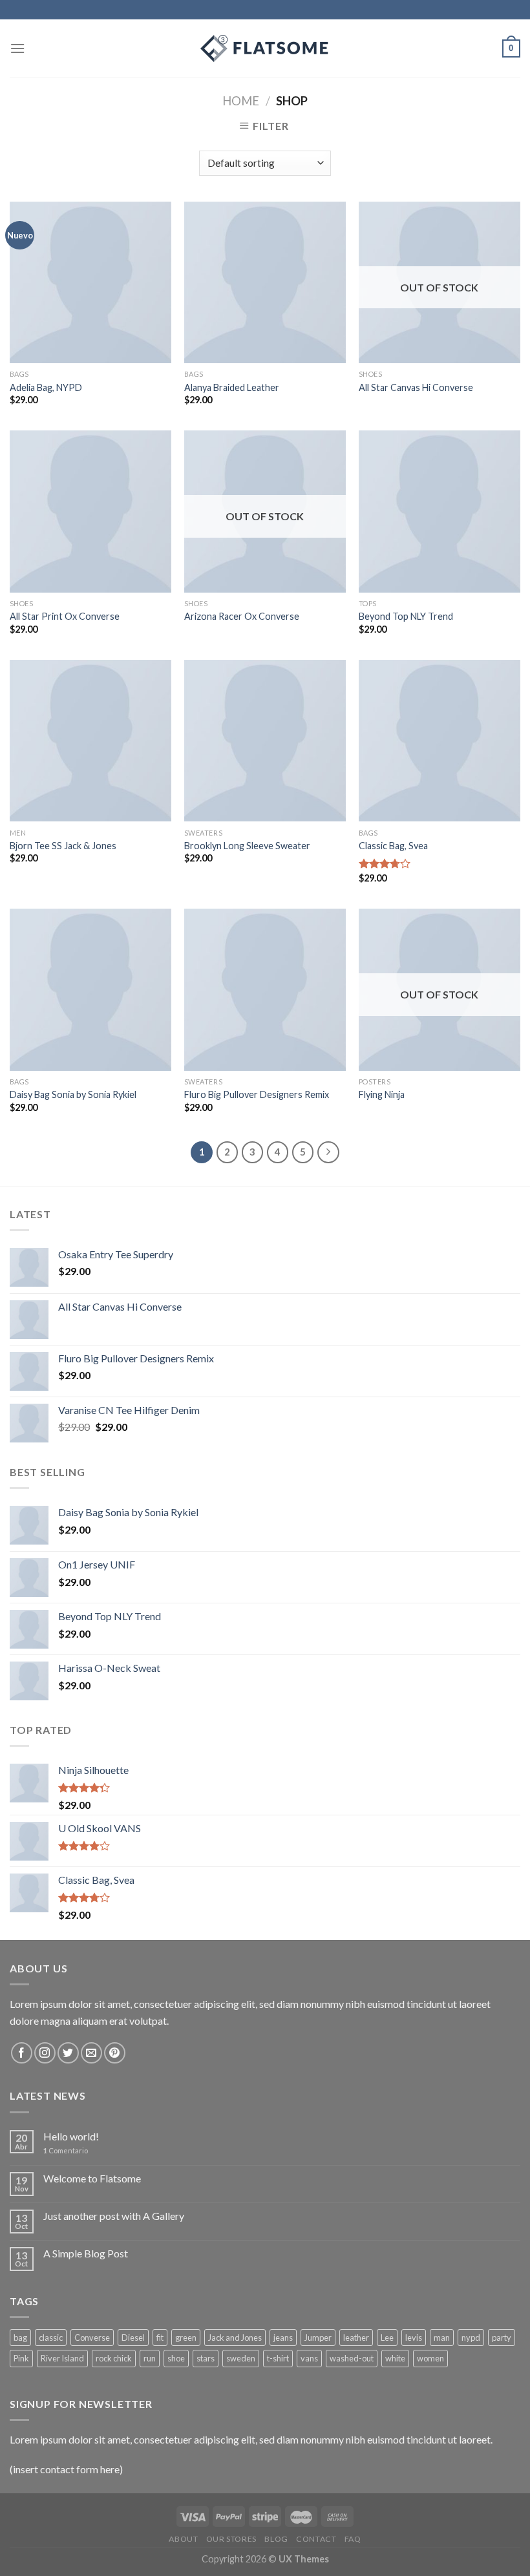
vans (309, 2358)
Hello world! (71, 2136)
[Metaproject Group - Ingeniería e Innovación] (265, 48)
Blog (276, 2539)
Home (241, 101)
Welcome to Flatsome (92, 2178)
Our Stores (231, 2539)
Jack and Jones (235, 2338)
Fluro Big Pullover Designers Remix (257, 1094)
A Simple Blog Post (86, 2253)
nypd (471, 2338)
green (186, 2338)
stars (206, 2358)
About (183, 2539)
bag (20, 2338)
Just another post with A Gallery (114, 2216)
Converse (92, 2338)
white (395, 2358)
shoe (176, 2358)
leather (356, 2338)
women (430, 2358)
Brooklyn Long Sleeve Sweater (247, 846)
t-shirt (278, 2358)
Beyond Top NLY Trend (406, 616)
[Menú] (17, 48)
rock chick (114, 2358)
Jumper (318, 2338)
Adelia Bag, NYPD (46, 387)
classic (51, 2338)
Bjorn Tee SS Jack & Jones (63, 846)
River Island (62, 2358)
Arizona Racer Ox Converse (242, 616)
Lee (387, 2338)
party (502, 2338)
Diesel (133, 2338)
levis (414, 2338)
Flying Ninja (382, 1094)
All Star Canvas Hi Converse (416, 387)
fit (160, 2338)
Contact (316, 2539)
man (442, 2338)
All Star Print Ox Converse (65, 616)
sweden (241, 2358)
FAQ (353, 2539)
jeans (283, 2338)
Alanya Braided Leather (232, 387)
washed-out (352, 2358)
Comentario (66, 2150)
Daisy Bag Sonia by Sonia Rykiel (73, 1094)
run (150, 2358)
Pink (21, 2358)
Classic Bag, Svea (393, 846)
